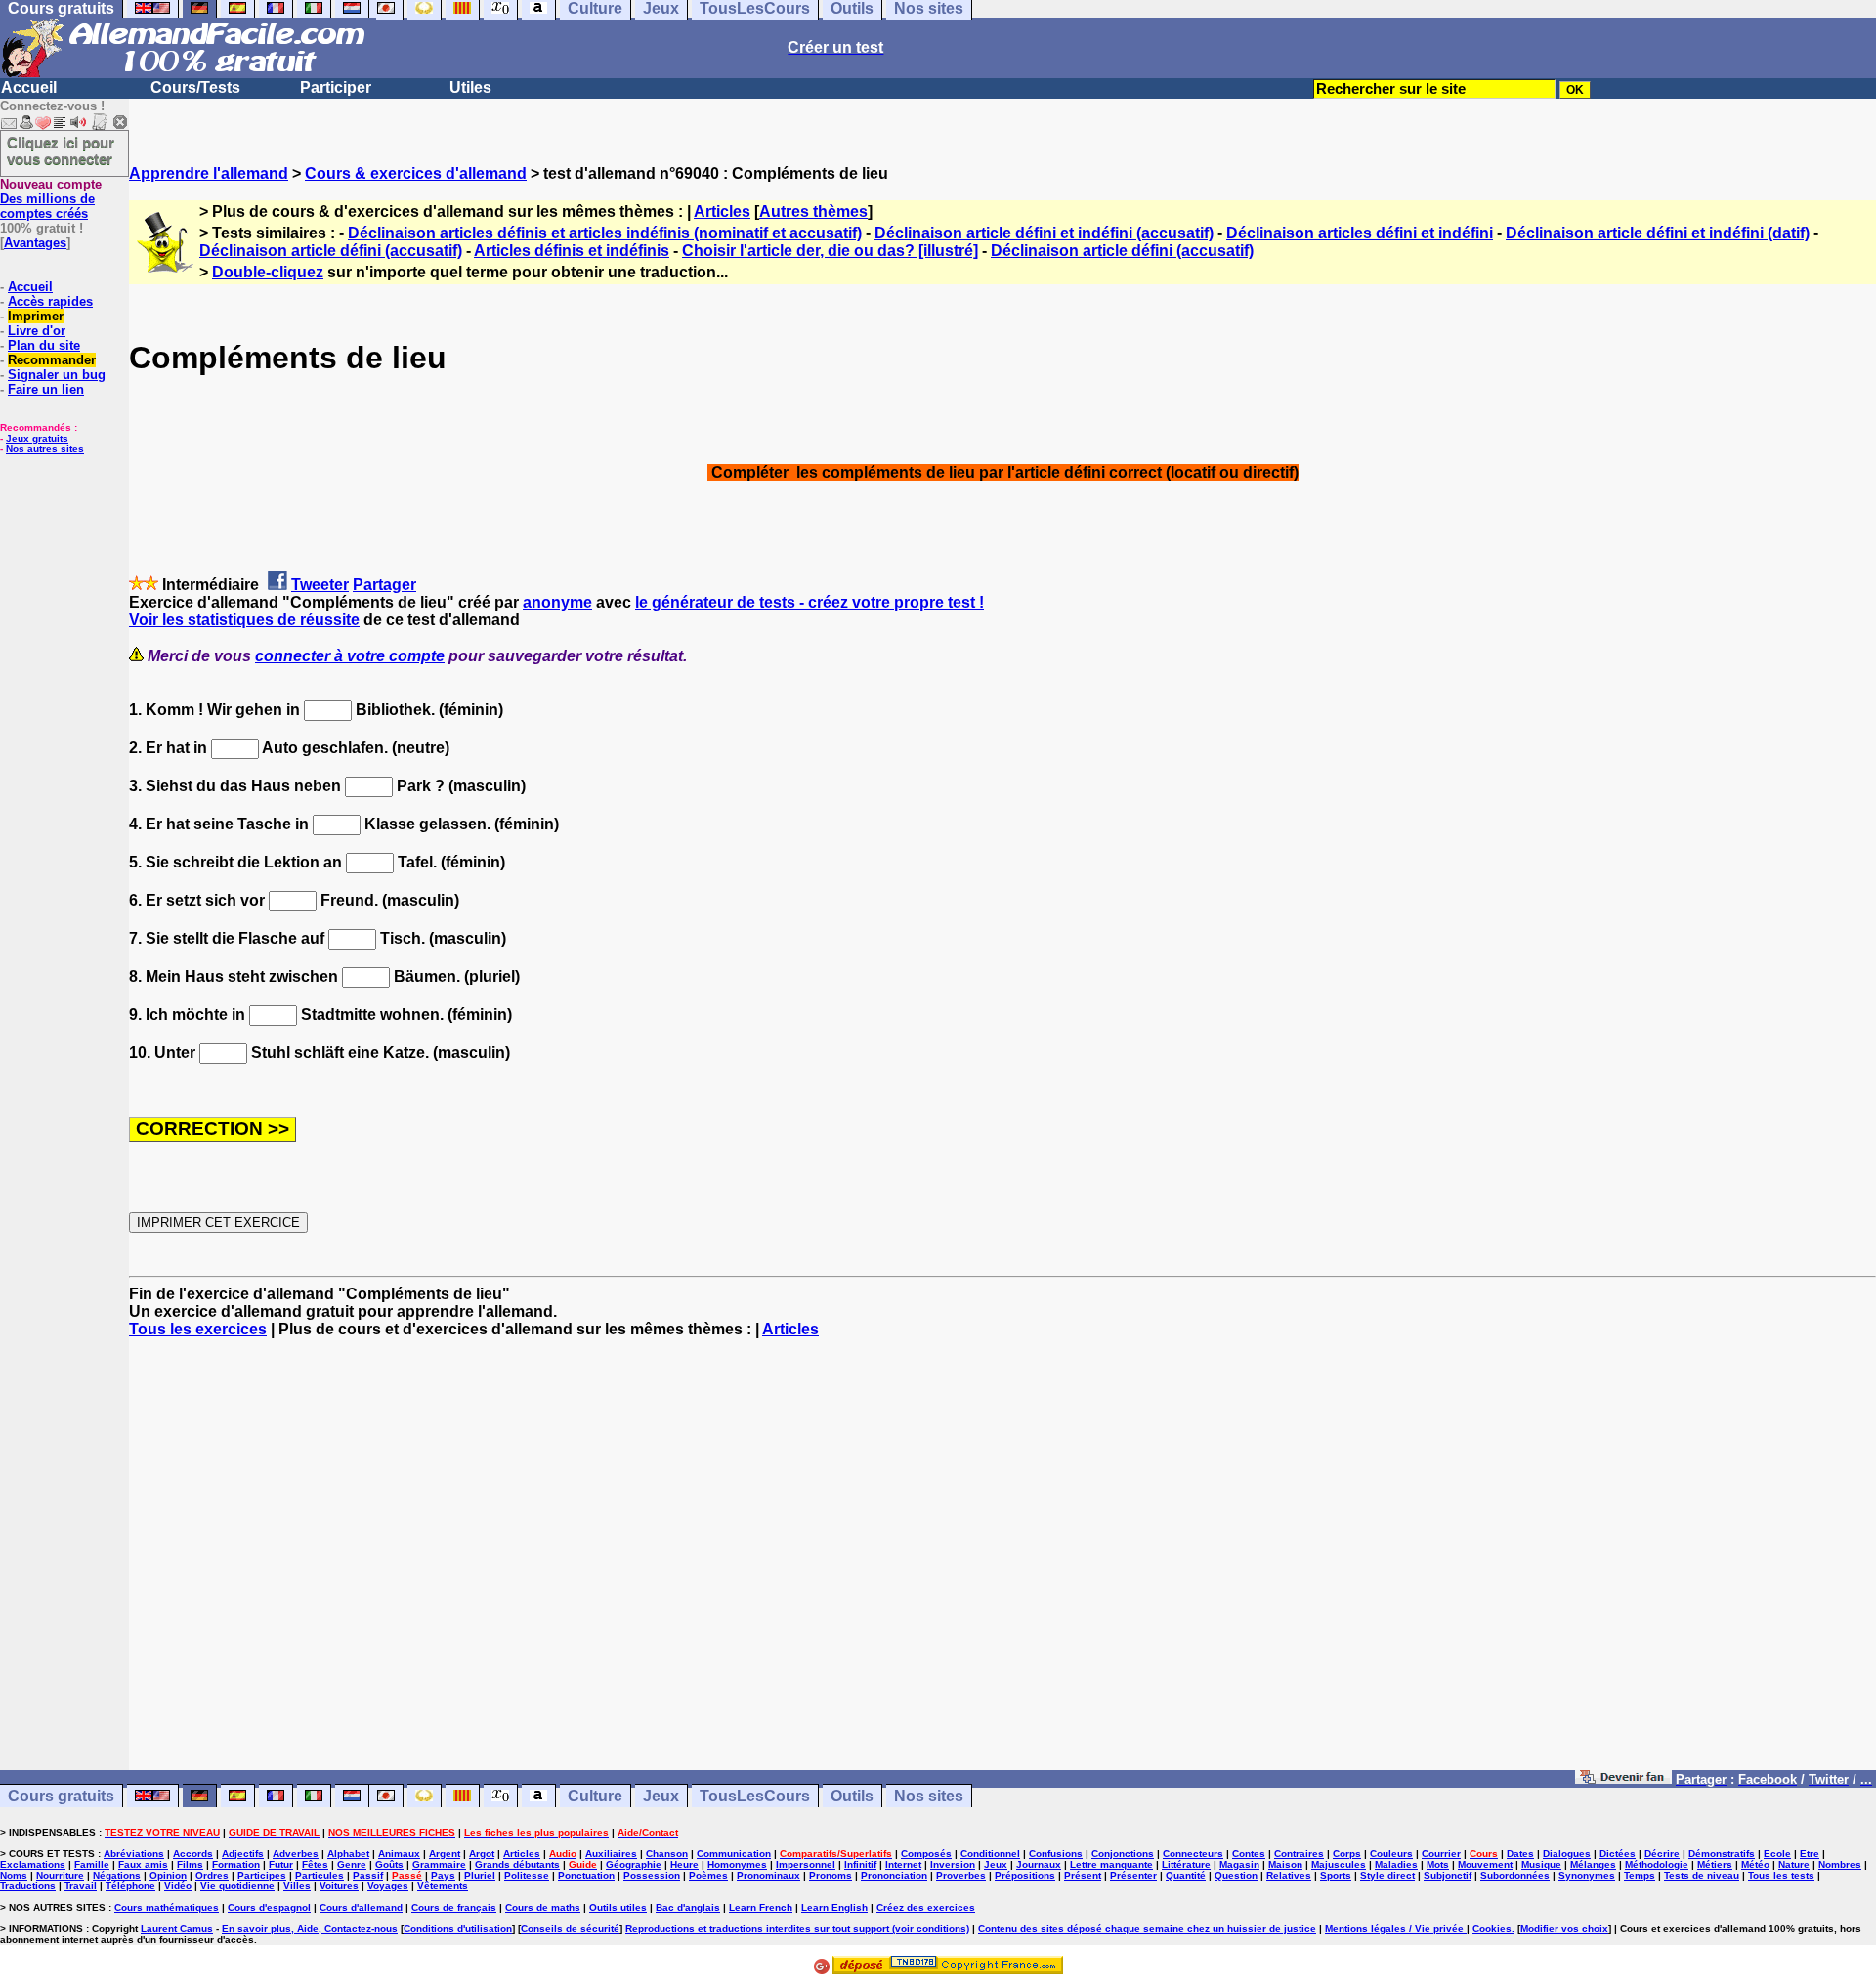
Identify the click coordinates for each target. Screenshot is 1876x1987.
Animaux (399, 1854)
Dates (1520, 1854)
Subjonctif (1448, 1875)
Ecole (1777, 1854)
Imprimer (36, 316)
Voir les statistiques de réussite (244, 620)
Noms (14, 1875)
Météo (1755, 1864)
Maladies (1396, 1864)
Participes (262, 1875)
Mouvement (1485, 1864)
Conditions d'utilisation (458, 1929)
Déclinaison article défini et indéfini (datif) (1658, 233)
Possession (652, 1875)
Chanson (667, 1854)
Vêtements (443, 1886)
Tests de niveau (1702, 1875)
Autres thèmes (813, 211)
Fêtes (315, 1864)
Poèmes (708, 1875)
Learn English (834, 1907)
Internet (903, 1864)
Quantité (1186, 1875)
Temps (1640, 1875)
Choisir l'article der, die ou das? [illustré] (830, 251)
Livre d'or (37, 331)
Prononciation (894, 1875)
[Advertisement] (1002, 1563)
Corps (1347, 1854)
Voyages (388, 1886)
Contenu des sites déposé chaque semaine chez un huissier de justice (1147, 1929)
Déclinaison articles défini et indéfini (1360, 233)
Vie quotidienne (237, 1886)
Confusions (1056, 1854)
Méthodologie (1657, 1864)
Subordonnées (1515, 1875)
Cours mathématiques (167, 1907)
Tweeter (320, 585)
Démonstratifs (1722, 1854)
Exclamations (33, 1864)
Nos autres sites (45, 449)
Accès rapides (50, 301)
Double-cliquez (268, 272)
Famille (92, 1864)
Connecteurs (1193, 1854)
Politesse (527, 1875)
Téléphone (130, 1886)
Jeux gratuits (37, 438)
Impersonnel (806, 1864)
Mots (1438, 1864)
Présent (1083, 1875)
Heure (684, 1864)
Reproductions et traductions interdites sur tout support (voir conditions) (797, 1929)
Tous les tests (1781, 1875)
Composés (926, 1854)
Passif (368, 1875)
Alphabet (348, 1854)
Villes (297, 1886)
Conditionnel (990, 1854)
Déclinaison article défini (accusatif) (331, 251)
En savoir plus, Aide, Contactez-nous (310, 1929)
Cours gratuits (61, 1796)
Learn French (761, 1907)
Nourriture (60, 1875)
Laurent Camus (177, 1929)
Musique (1541, 1864)
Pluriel (480, 1875)
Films (190, 1864)
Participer (336, 87)
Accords (193, 1854)
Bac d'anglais (688, 1907)
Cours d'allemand (361, 1907)
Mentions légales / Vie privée (1396, 1929)
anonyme (557, 602)
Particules (320, 1875)
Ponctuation (586, 1875)
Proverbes (961, 1875)
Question (1236, 1875)
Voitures (339, 1886)
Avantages (35, 243)
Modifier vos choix (1564, 1929)
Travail (81, 1886)
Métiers (1715, 1864)
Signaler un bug (57, 375)
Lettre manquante (1111, 1864)
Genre (352, 1864)
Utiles (470, 87)
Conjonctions (1123, 1854)
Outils (852, 1796)
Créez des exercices (926, 1907)
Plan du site (44, 345)
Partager (384, 585)
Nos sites (929, 1796)
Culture (595, 1796)
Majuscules (1339, 1864)
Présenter (1133, 1875)
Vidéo (178, 1886)
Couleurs (1391, 1854)
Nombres (1840, 1864)
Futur (281, 1864)
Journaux (1039, 1864)
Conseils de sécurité (570, 1929)
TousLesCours (755, 1796)
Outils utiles (618, 1907)
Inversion (953, 1864)
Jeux (661, 1796)
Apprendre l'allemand (209, 173)
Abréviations (134, 1854)
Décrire (1662, 1854)
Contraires (1299, 1854)
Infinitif (860, 1864)
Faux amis (143, 1864)
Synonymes (1587, 1875)
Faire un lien (46, 389)
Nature (1794, 1864)
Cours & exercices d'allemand (416, 173)
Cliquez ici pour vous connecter (61, 150)
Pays (443, 1875)
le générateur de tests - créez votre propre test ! (810, 602)
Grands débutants (517, 1864)
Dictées (1618, 1854)
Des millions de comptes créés (51, 199)
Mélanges (1593, 1864)
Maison (1285, 1864)
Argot (482, 1854)
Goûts (389, 1864)
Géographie (634, 1864)
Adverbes (296, 1854)
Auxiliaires (611, 1854)
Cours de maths (543, 1907)
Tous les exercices (198, 1329)
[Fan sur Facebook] (1623, 1778)
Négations (117, 1875)
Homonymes (737, 1864)
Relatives (1289, 1875)
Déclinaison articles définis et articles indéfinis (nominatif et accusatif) (605, 233)
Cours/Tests (195, 87)
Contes (1249, 1854)
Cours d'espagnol (269, 1907)
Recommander (52, 360)
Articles (722, 211)
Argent (445, 1854)
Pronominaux (768, 1875)
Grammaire (439, 1864)
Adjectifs (243, 1854)
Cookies (1492, 1929)
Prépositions (1025, 1875)
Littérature (1186, 1864)
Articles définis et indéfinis (572, 251)
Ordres (212, 1875)
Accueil (29, 87)
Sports (1336, 1875)
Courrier (1441, 1854)
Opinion (168, 1875)
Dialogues (1567, 1854)
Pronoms (831, 1875)
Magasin (1239, 1864)
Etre (1810, 1854)
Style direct (1387, 1875)
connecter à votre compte (350, 656)
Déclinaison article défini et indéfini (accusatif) (1044, 233)
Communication (734, 1854)
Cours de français (454, 1907)
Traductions (28, 1886)
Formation (236, 1864)
